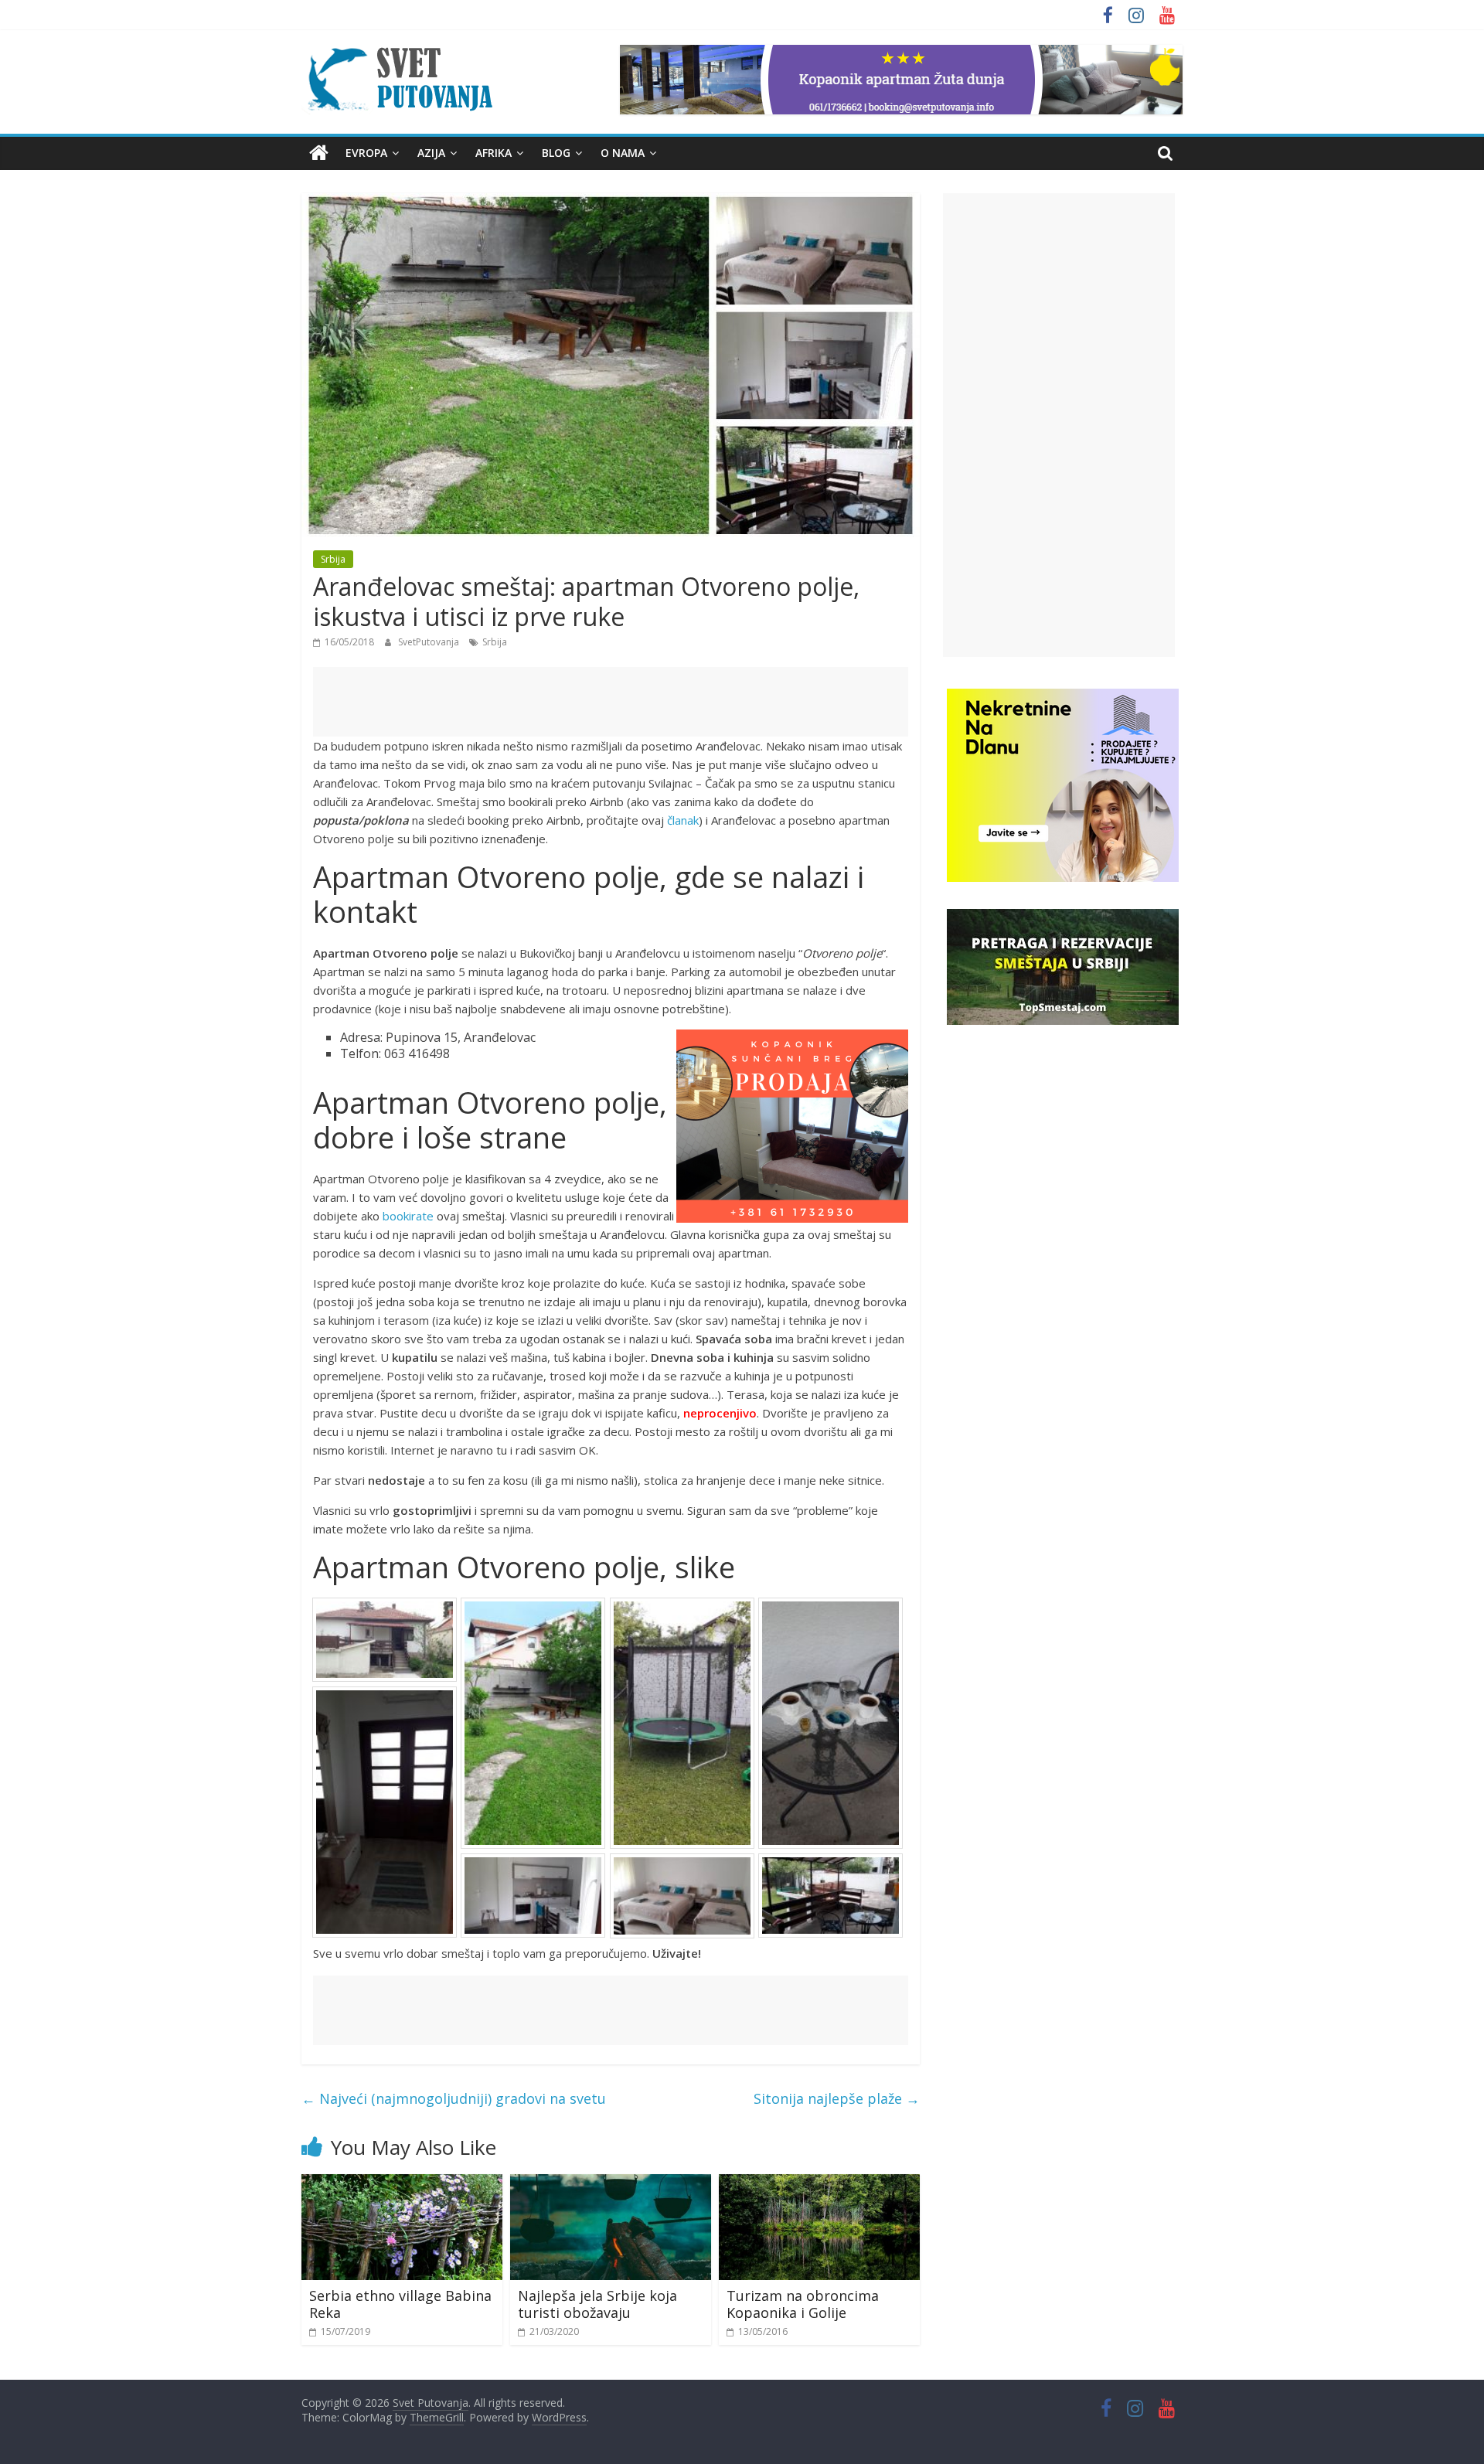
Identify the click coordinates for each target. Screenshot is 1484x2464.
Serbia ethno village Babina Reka (400, 2304)
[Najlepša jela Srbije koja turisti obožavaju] (611, 2183)
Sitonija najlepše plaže (837, 2098)
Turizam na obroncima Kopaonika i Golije (803, 2304)
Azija (431, 153)
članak (683, 820)
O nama (623, 153)
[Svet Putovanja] (319, 153)
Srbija (333, 559)
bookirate (408, 1216)
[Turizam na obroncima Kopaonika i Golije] (819, 2183)
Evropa (366, 153)
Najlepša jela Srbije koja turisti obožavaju (597, 2304)
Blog (556, 153)
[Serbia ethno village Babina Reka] (402, 2183)
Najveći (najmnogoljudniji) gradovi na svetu (454, 2098)
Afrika (494, 153)
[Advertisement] (611, 702)
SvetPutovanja (430, 642)
